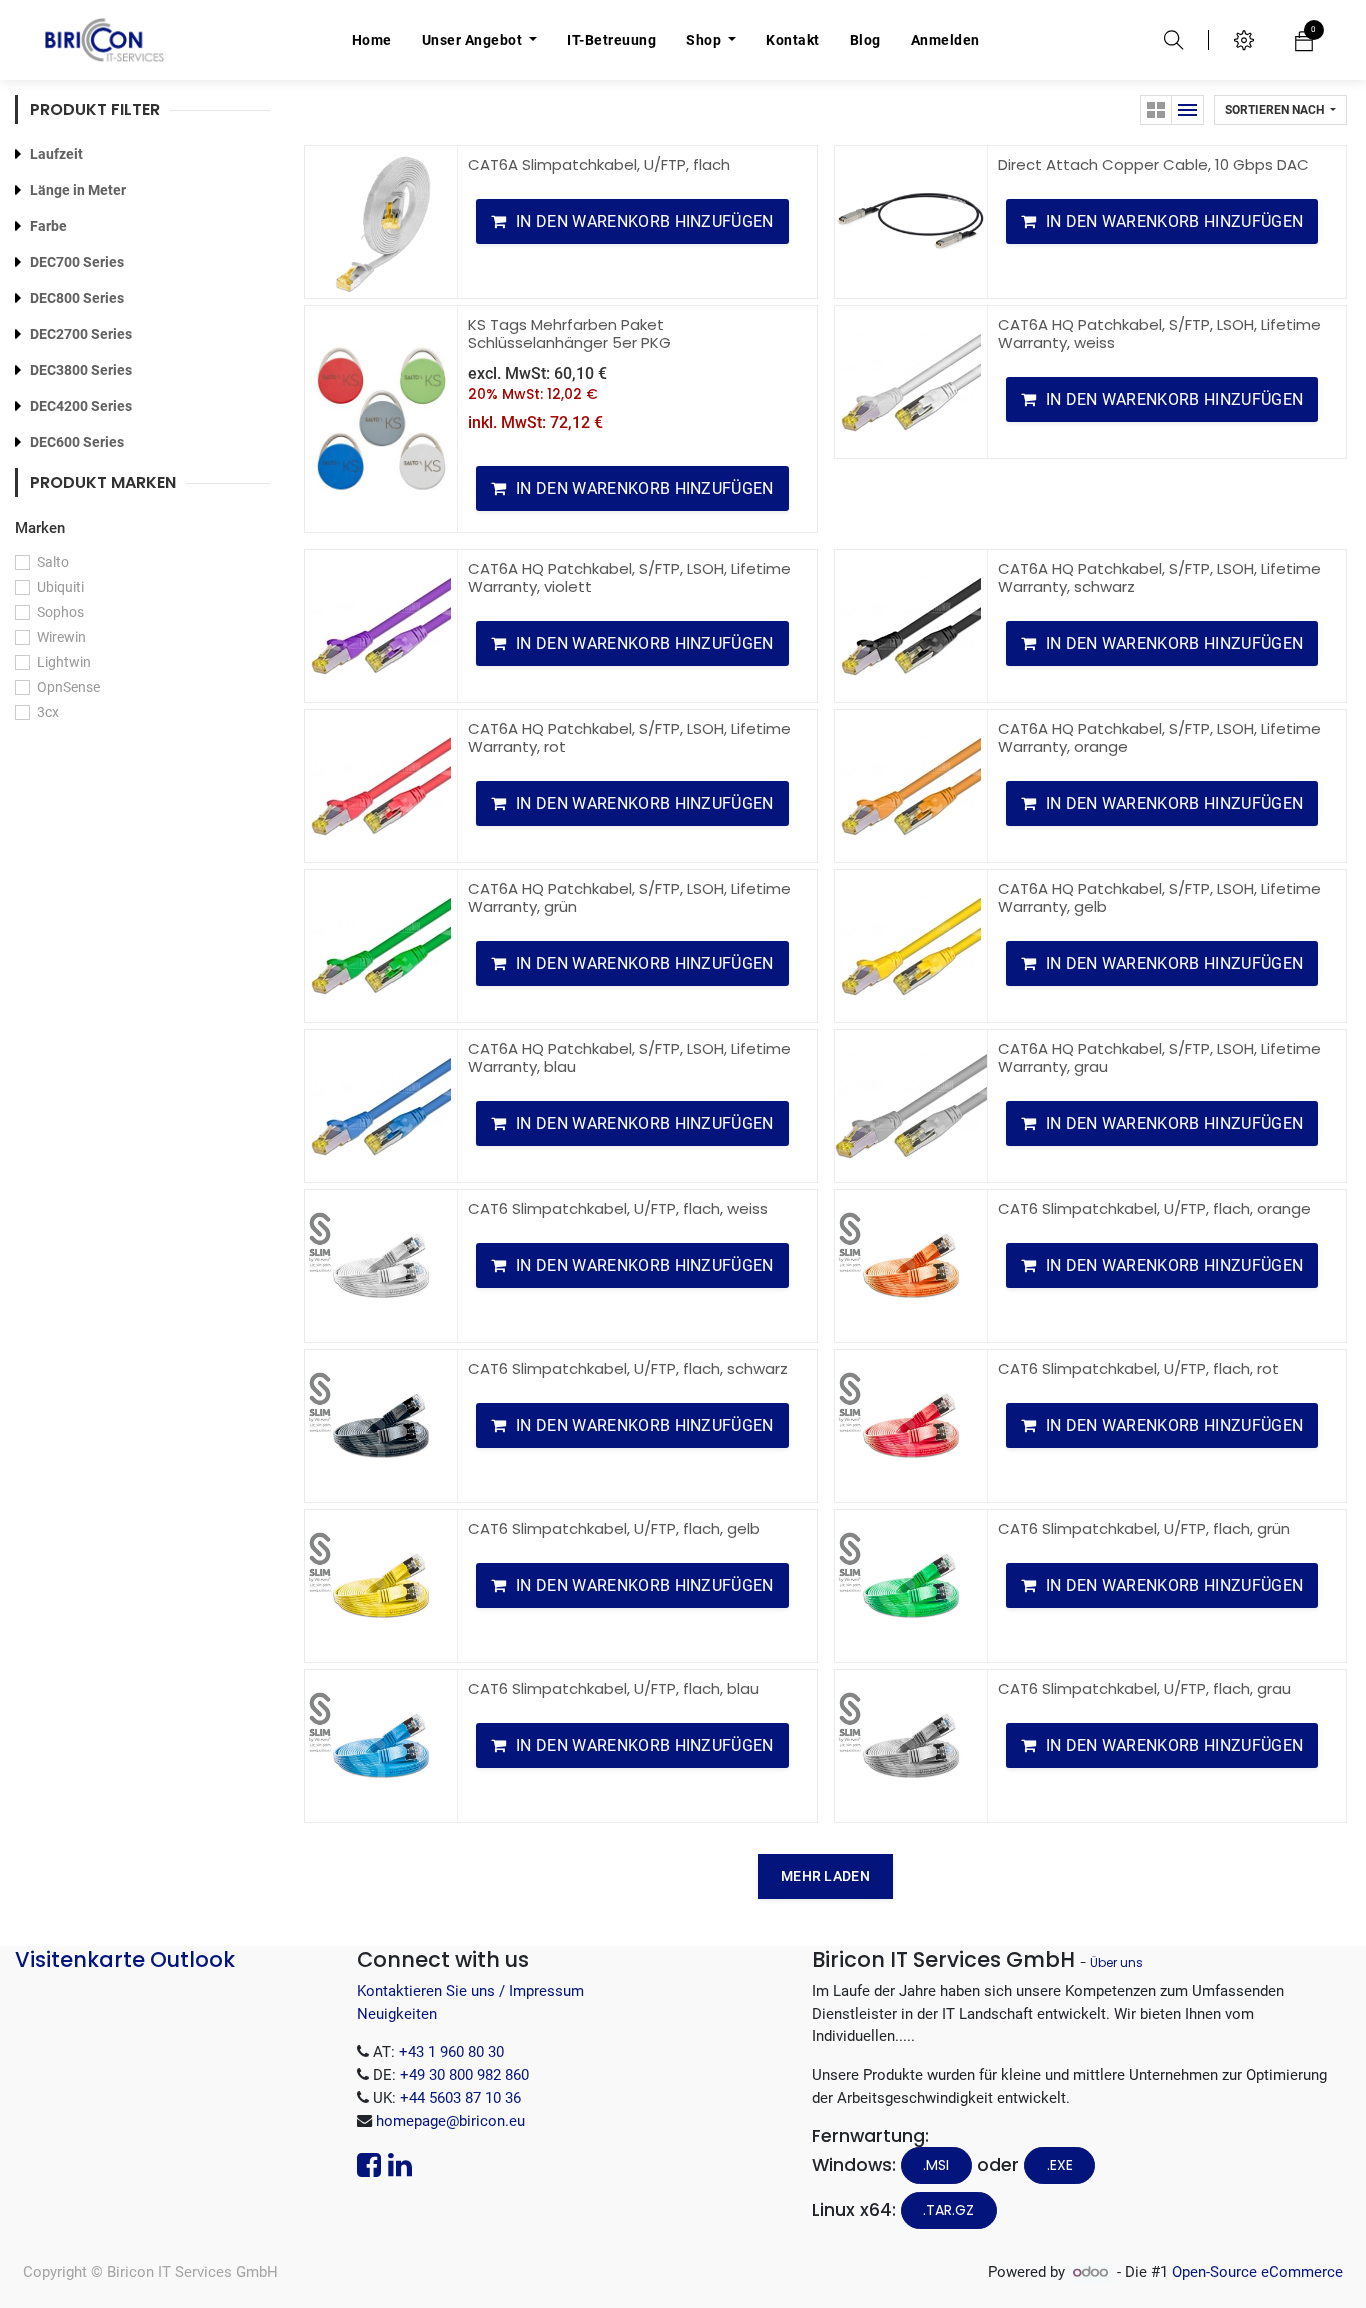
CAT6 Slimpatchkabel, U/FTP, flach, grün (1144, 1528)
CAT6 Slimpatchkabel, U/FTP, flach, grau (1144, 1688)
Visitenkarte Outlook (125, 1959)
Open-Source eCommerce (1257, 2272)
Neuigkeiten (397, 2014)
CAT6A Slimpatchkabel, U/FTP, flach (599, 164)
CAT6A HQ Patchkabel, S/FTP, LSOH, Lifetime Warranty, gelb (1159, 897)
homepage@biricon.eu (450, 2121)
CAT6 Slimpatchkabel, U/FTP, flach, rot (1138, 1368)
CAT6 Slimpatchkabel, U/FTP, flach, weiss (618, 1208)
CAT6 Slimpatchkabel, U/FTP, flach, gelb (614, 1528)
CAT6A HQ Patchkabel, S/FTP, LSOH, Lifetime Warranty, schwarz (1159, 577)
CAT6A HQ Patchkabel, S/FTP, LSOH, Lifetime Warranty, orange (1159, 737)
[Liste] (1188, 110)
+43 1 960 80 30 (451, 2052)
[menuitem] (372, 40)
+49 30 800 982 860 (464, 2075)
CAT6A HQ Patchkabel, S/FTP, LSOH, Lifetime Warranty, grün (629, 897)
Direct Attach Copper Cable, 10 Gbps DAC (1153, 164)
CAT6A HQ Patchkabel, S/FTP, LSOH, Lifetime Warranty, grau (1159, 1057)
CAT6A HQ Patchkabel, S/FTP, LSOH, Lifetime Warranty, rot (629, 737)
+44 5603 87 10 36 (460, 2098)
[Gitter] (1156, 110)
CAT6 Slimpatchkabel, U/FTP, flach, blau (613, 1688)
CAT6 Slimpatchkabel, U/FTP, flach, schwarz (628, 1368)
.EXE (1060, 2165)
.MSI (936, 2165)
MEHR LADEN (825, 1876)
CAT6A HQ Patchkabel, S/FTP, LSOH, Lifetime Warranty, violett (629, 577)
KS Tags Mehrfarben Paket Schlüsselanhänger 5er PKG (569, 333)
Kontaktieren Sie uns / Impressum (470, 1991)
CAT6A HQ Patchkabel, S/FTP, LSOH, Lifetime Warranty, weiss (1159, 333)
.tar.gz (948, 2210)
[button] (1280, 110)
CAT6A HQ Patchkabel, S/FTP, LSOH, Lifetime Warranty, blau (629, 1057)
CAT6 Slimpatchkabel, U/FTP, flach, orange (1154, 1208)
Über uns (1116, 1962)
